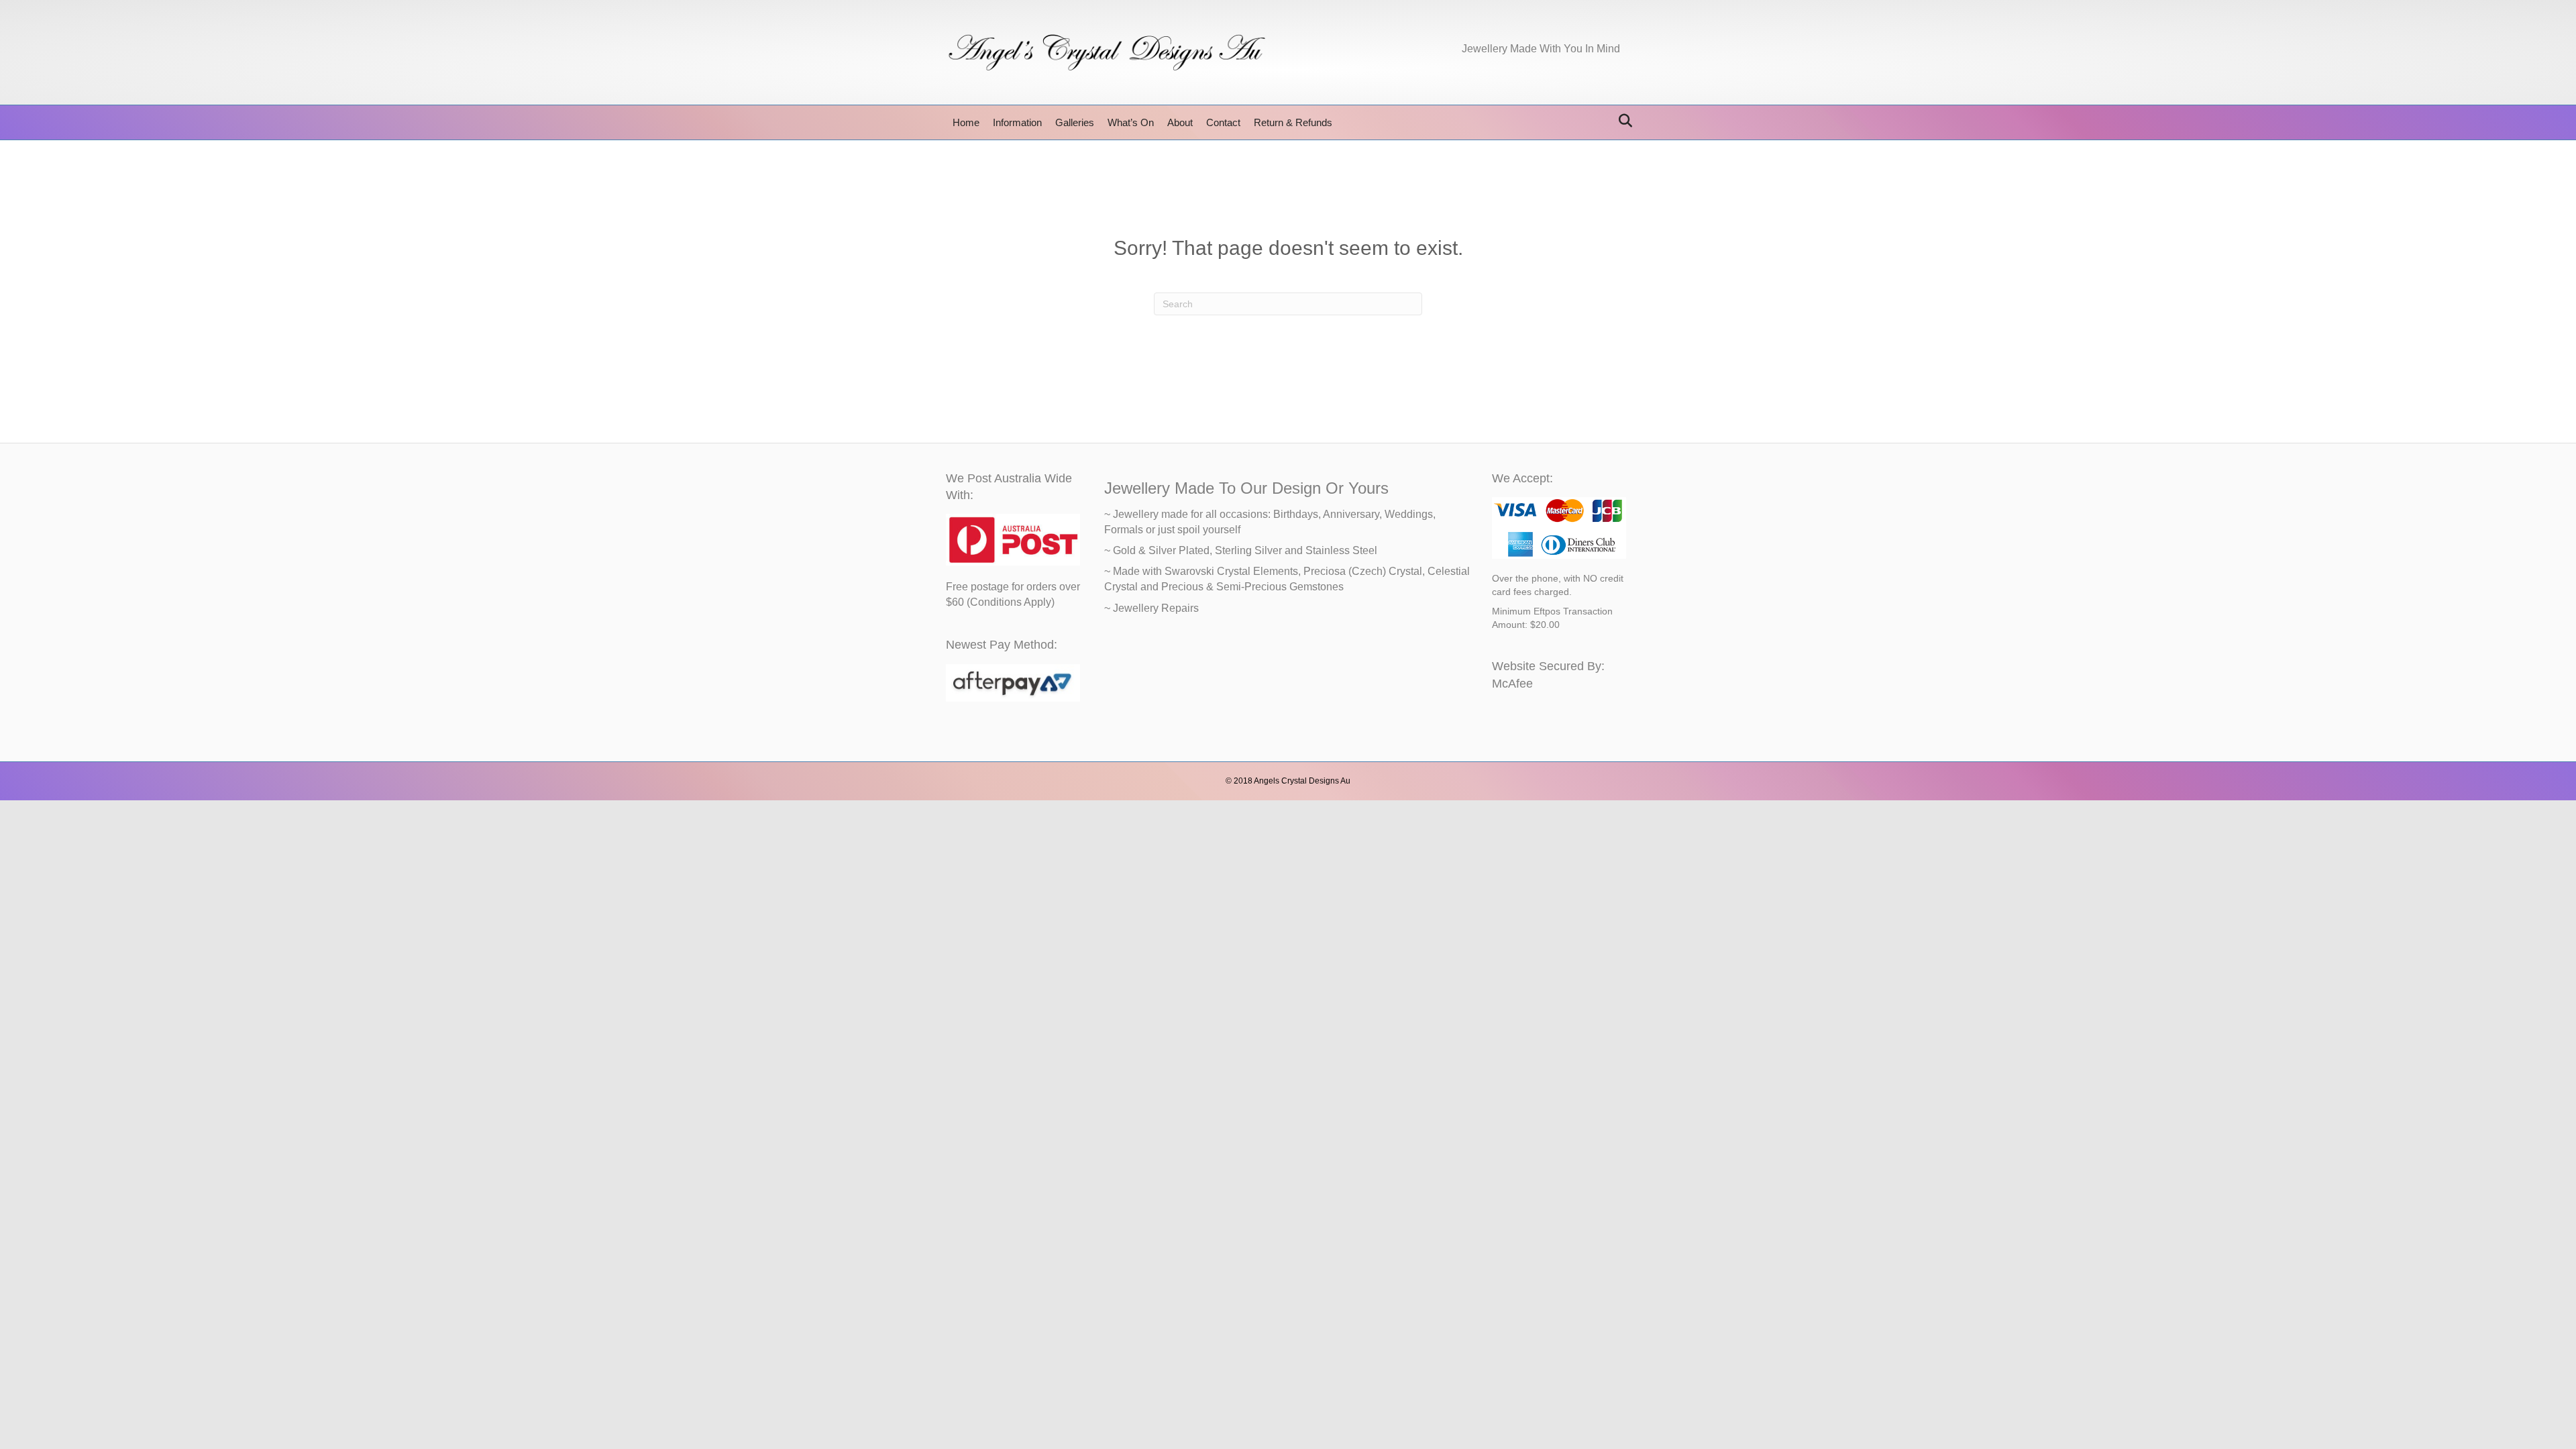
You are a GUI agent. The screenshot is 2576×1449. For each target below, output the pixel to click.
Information (1017, 122)
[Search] (1622, 121)
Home (966, 122)
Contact (1223, 122)
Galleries (1075, 122)
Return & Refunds (1293, 122)
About (1180, 122)
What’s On (1131, 122)
